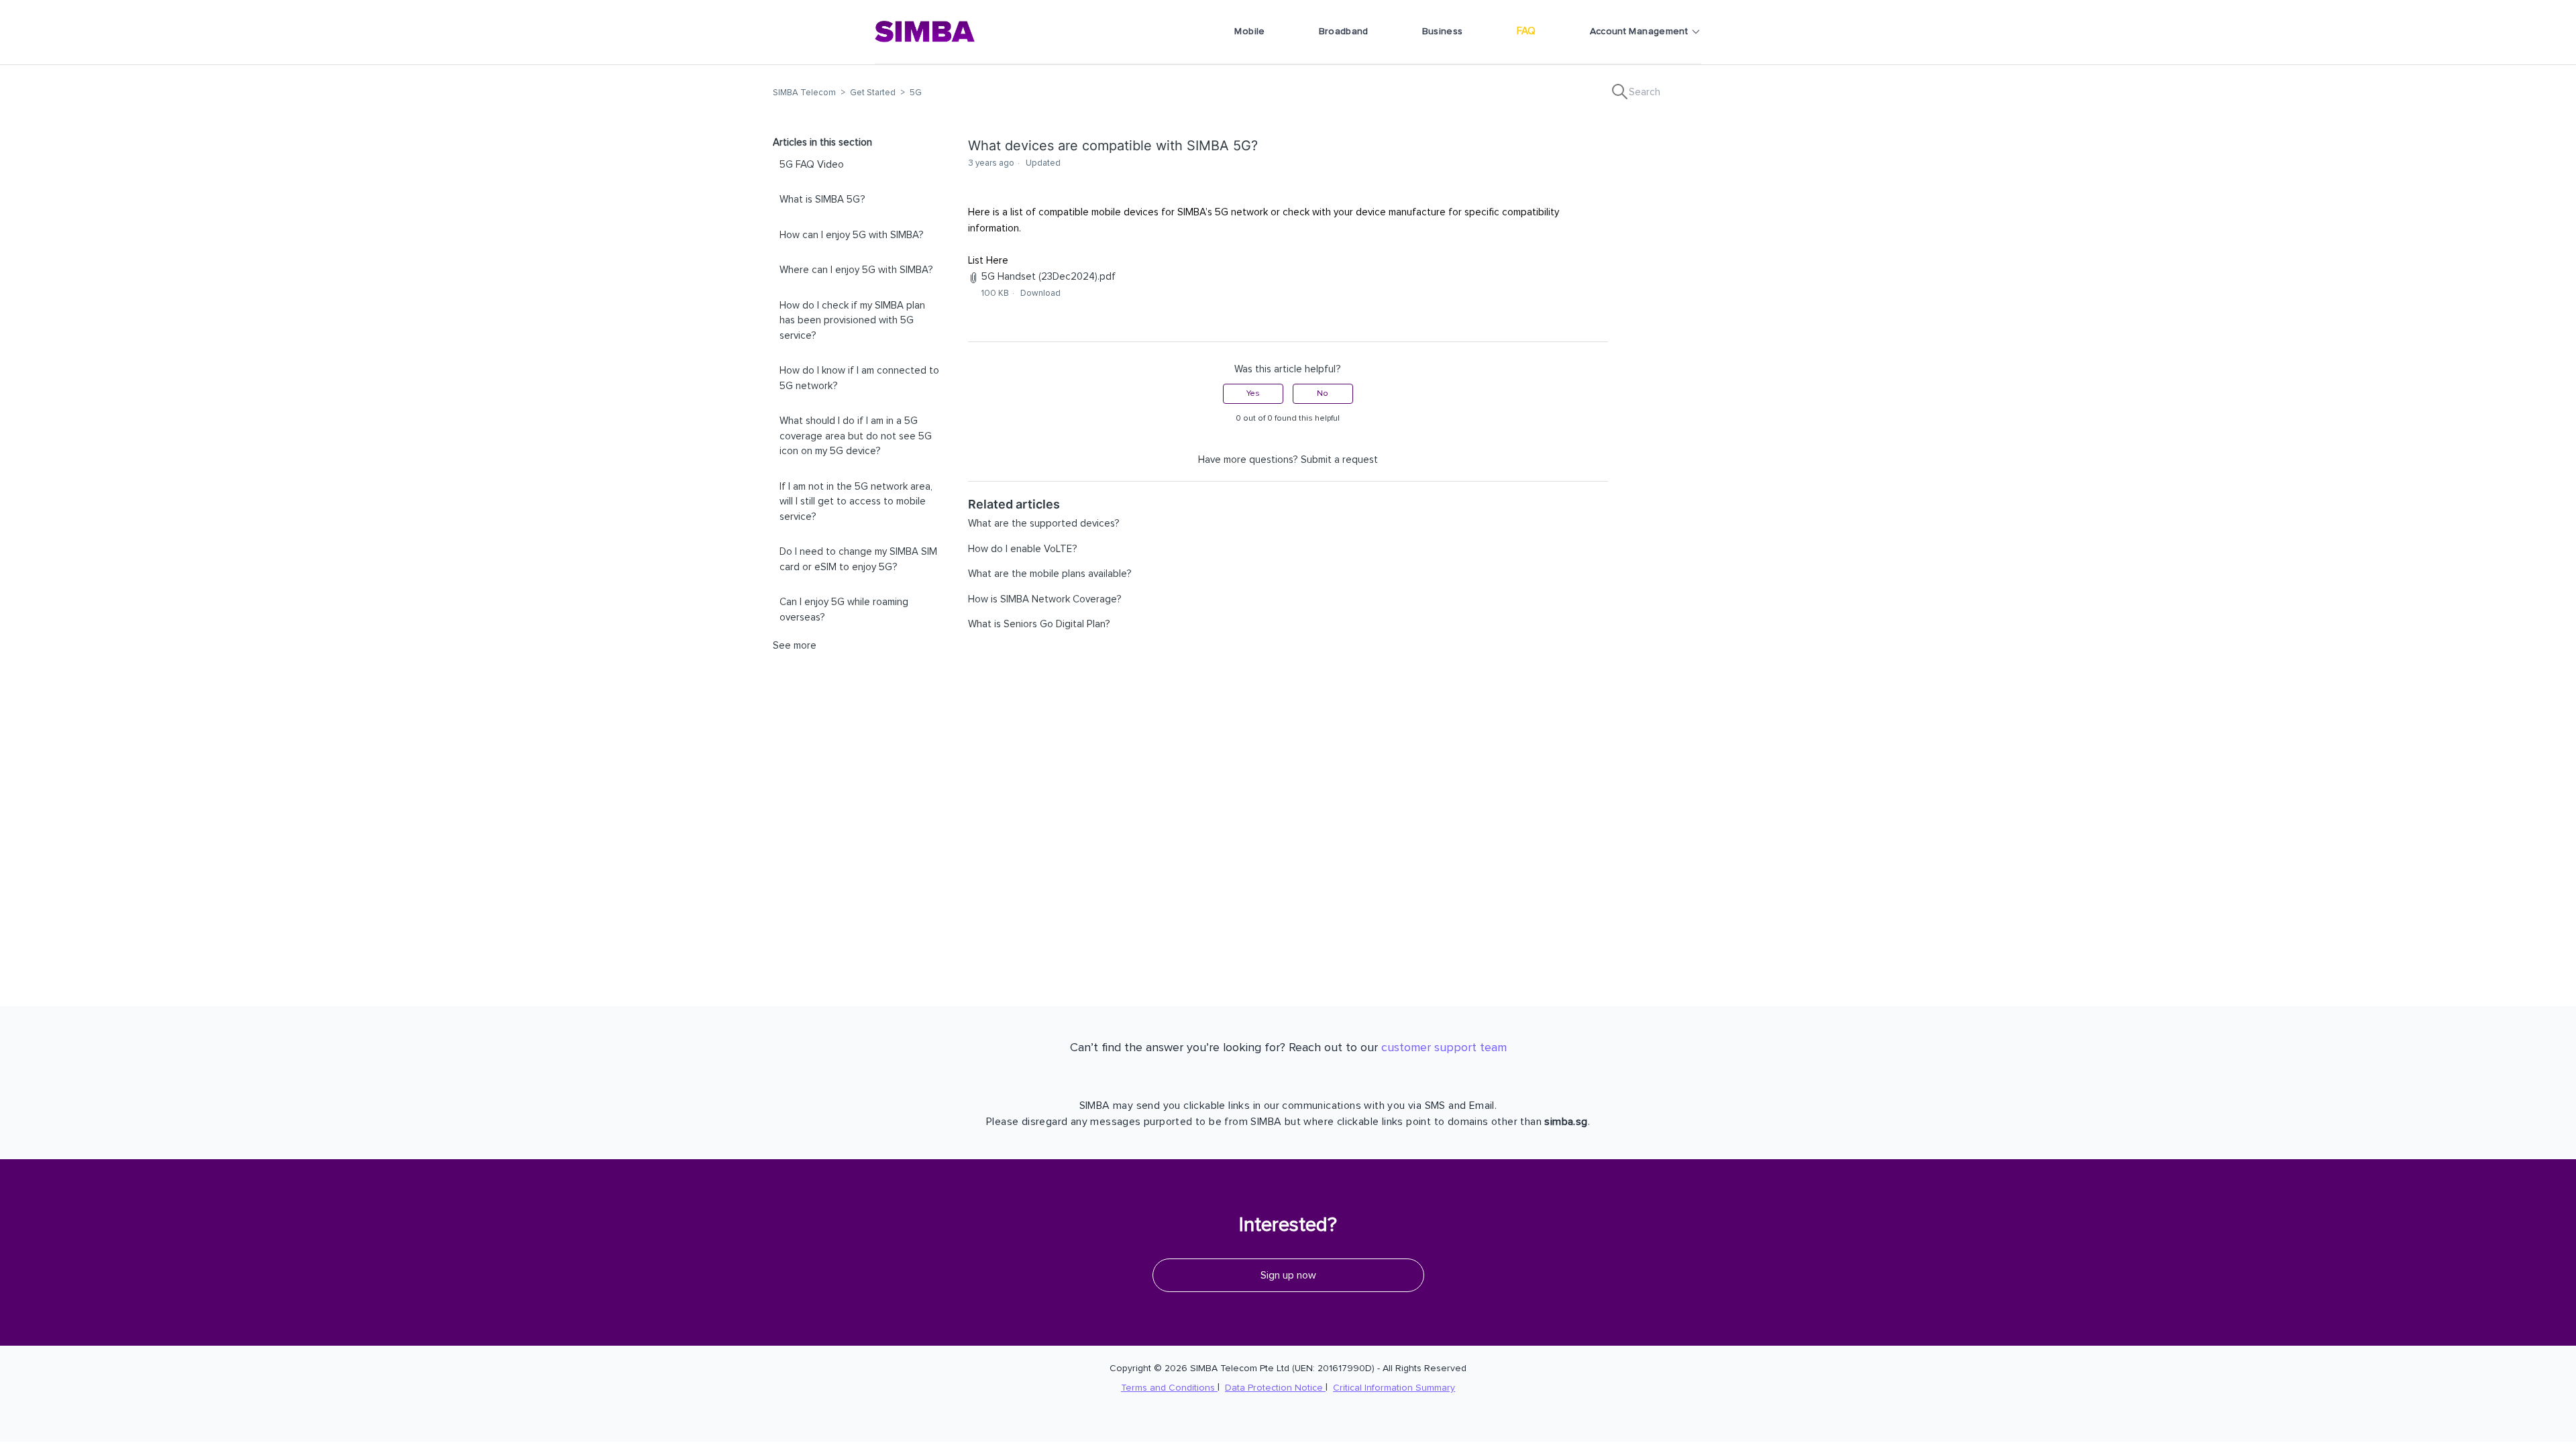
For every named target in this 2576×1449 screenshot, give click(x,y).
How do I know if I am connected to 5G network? (859, 378)
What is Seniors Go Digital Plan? (1039, 624)
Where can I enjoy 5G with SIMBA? (856, 270)
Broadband (1344, 32)
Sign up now (1288, 1275)
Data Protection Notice (1275, 1388)
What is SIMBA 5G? (822, 200)
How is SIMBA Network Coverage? (1045, 599)
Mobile (1249, 32)
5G (916, 93)
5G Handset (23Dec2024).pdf (1049, 277)
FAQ (1526, 31)
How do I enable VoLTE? (1023, 549)
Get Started (873, 93)
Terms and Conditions (1169, 1388)
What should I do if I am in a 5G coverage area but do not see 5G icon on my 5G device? (856, 436)
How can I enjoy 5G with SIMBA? (852, 235)
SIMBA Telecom (804, 93)
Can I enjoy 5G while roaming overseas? (844, 610)
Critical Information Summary (1394, 1388)
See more (795, 646)
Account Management (1639, 32)
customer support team (1444, 1048)
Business (1443, 32)
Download (1040, 293)
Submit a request (1339, 460)
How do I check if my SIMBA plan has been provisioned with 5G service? (852, 321)
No (1323, 394)
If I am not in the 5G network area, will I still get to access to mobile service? (856, 502)
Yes (1253, 394)
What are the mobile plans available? (1050, 574)
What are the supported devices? (1044, 524)
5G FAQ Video (812, 165)
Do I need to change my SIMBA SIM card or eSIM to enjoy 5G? (858, 559)
